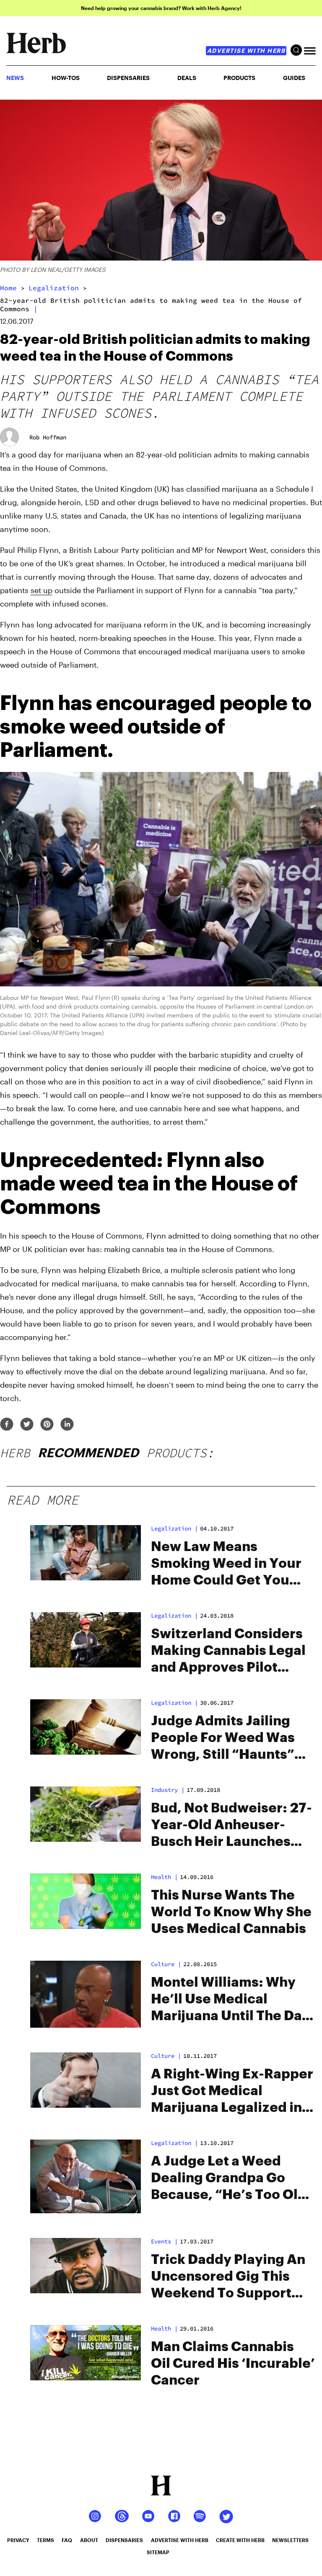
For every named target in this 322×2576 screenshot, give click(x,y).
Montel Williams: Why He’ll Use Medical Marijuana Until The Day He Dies (230, 2000)
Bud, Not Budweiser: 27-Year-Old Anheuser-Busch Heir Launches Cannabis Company (231, 1826)
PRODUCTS (239, 78)
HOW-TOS (66, 78)
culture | (166, 1964)
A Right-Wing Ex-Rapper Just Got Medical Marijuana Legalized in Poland (232, 2092)
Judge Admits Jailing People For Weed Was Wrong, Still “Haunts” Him (223, 1739)
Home (8, 288)
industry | (168, 1790)
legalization (54, 288)
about (89, 2540)
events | (164, 2241)
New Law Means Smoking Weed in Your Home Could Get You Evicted (226, 1564)
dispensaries (124, 2540)
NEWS (15, 78)
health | (164, 1877)
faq (67, 2540)
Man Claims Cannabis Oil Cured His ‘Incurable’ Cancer (233, 2364)
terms (45, 2540)
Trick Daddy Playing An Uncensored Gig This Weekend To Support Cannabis (228, 2277)
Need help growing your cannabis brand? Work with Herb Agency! (161, 8)
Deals (187, 78)
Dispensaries (128, 78)
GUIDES (294, 78)
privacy (18, 2540)
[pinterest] (47, 1425)
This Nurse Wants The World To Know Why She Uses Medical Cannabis (231, 1912)
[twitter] (27, 1425)
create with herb (240, 2540)
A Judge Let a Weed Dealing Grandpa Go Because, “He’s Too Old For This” (229, 2179)
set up (42, 590)
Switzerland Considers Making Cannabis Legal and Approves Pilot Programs (228, 1652)
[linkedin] (67, 1425)
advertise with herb (246, 50)
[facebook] (7, 1425)
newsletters (290, 2540)
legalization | (174, 1528)
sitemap (158, 2552)
